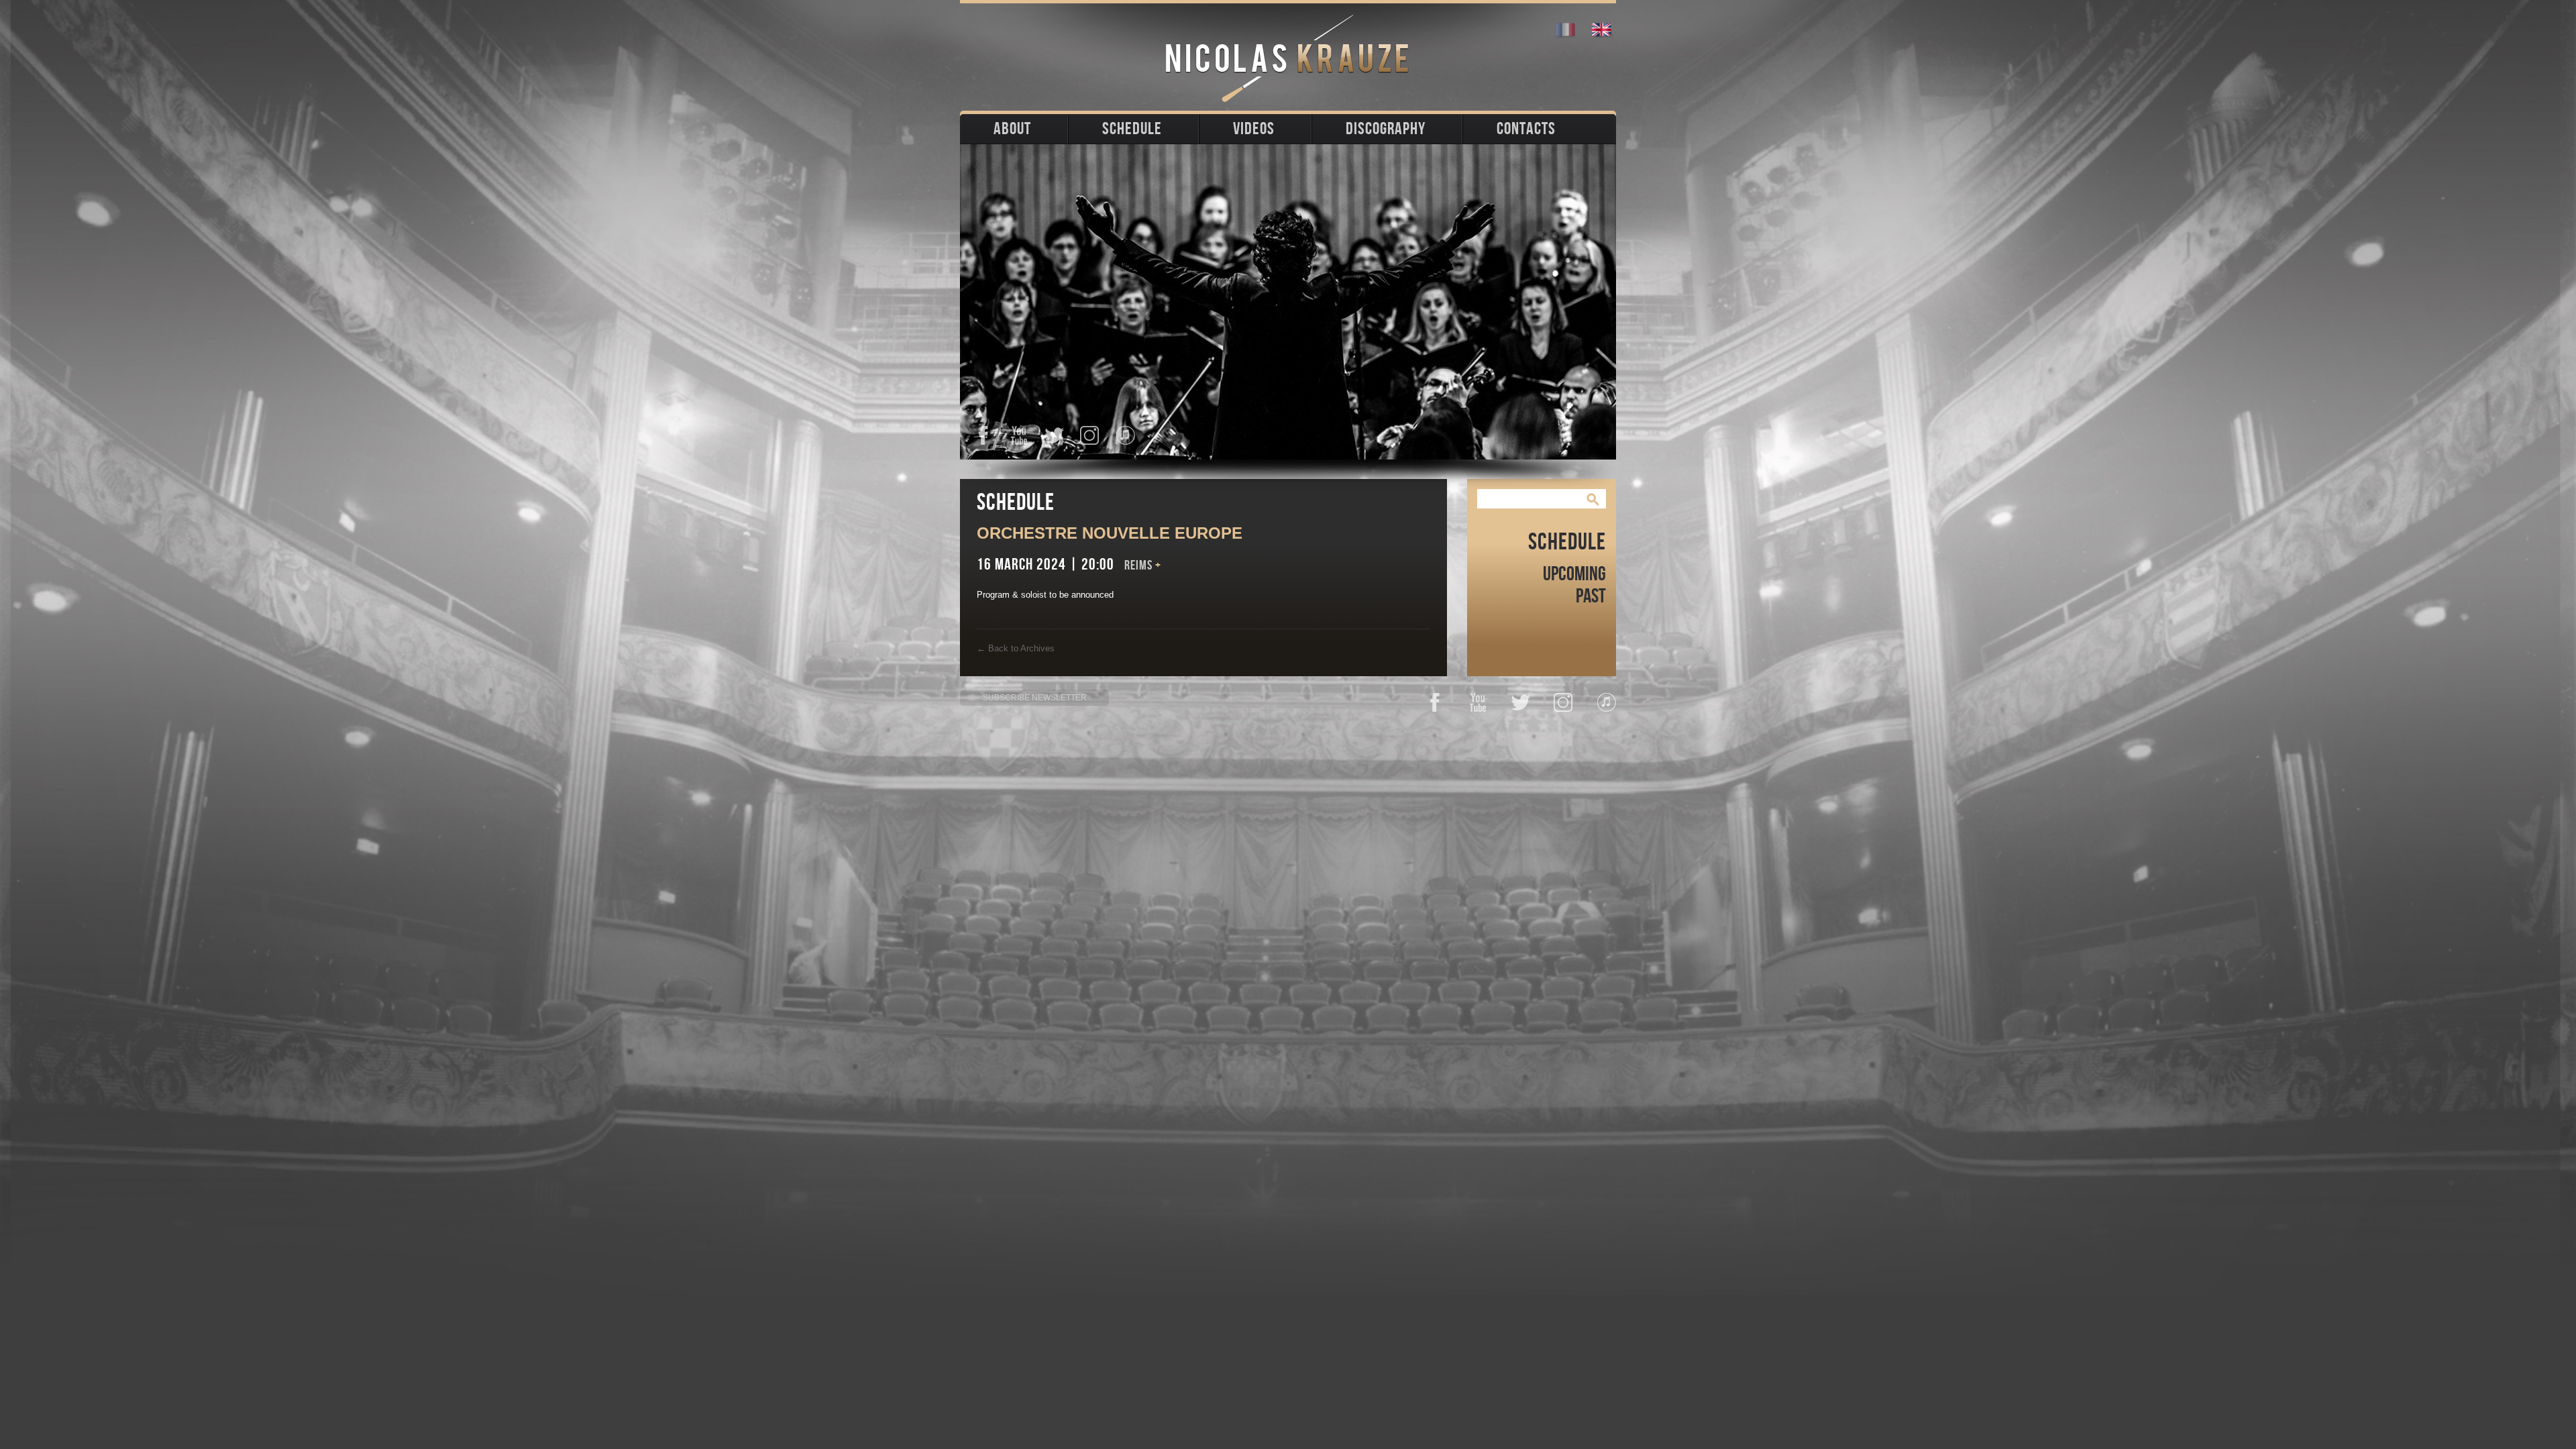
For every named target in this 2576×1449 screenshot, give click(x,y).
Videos (1254, 129)
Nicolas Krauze (1288, 58)
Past (1591, 596)
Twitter (1054, 435)
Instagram (1090, 435)
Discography (1386, 129)
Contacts (1526, 129)
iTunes (1125, 435)
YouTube (1019, 435)
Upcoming (1574, 574)
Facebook (983, 435)
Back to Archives (1016, 648)
